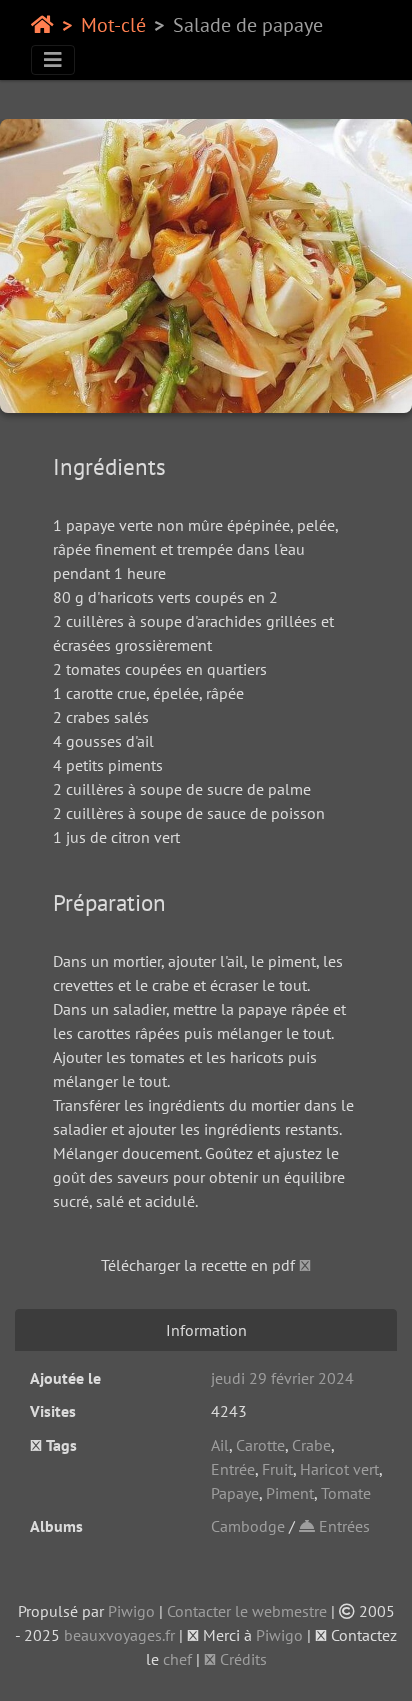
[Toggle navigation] (53, 60)
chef (177, 1659)
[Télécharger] (305, 1265)
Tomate (346, 1493)
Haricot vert (339, 1469)
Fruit (277, 1469)
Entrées (342, 1526)
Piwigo (131, 1611)
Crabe (311, 1445)
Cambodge (248, 1526)
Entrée (233, 1469)
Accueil (42, 25)
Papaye (235, 1493)
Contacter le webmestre (247, 1611)
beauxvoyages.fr (119, 1635)
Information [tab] (206, 1330)
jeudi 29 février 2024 (282, 1378)
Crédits (241, 1659)
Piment (290, 1493)
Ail (220, 1445)
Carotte (260, 1445)
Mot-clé (113, 25)
